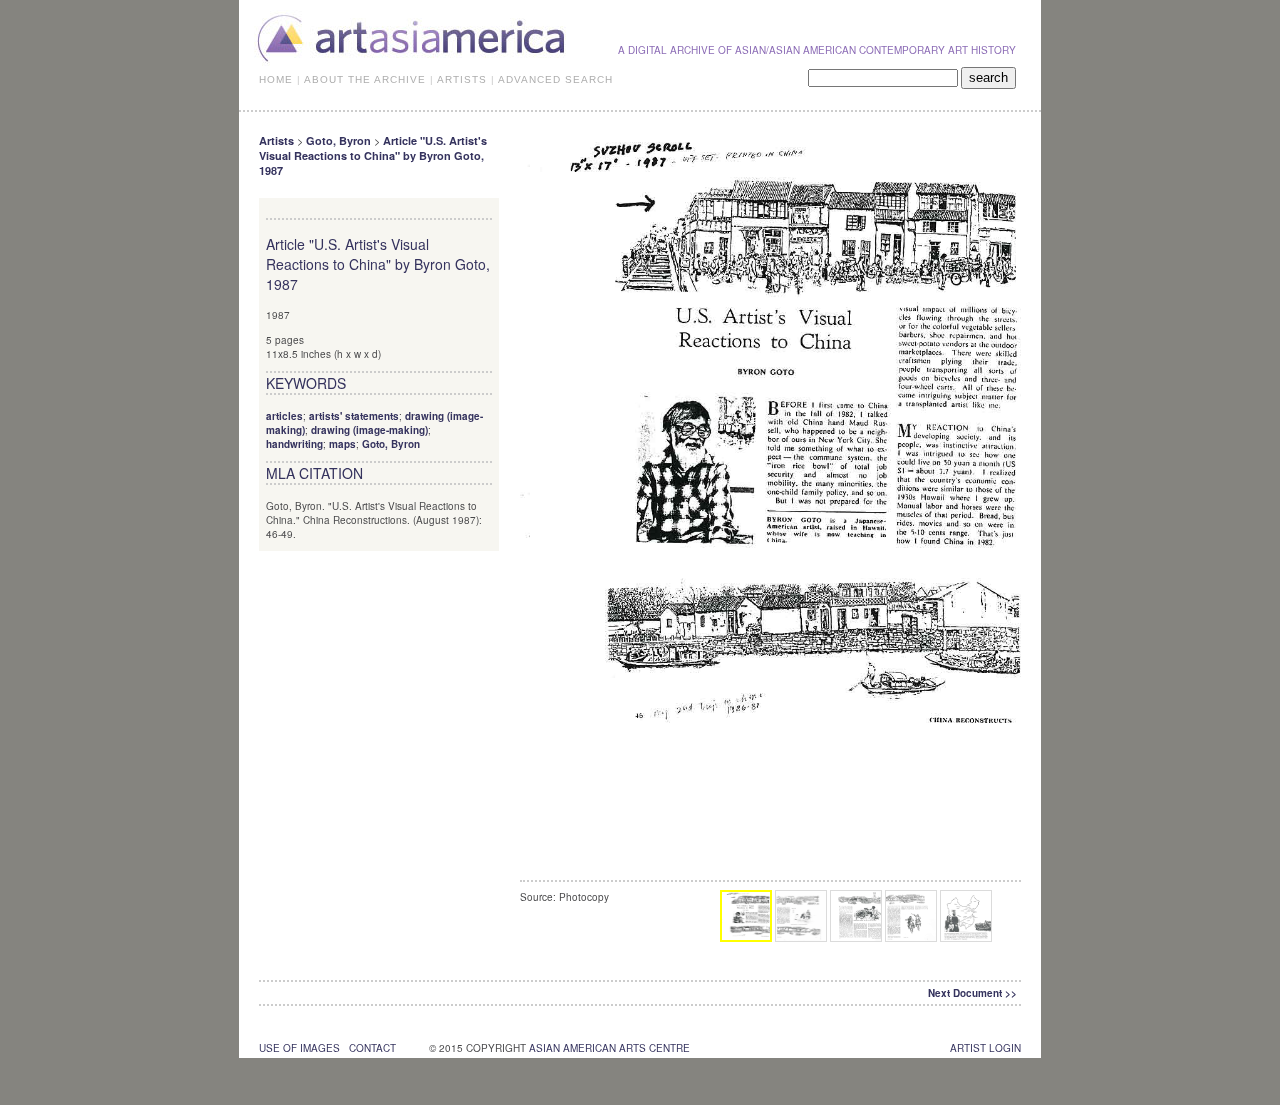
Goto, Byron (338, 140)
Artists (276, 140)
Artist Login (985, 1048)
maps (342, 444)
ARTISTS (462, 79)
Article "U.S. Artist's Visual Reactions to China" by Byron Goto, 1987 (373, 155)
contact (372, 1048)
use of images (299, 1048)
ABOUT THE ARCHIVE (365, 79)
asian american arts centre (609, 1048)
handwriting (294, 444)
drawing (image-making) (369, 430)
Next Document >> (972, 993)
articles (284, 416)
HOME (276, 79)
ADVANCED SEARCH (555, 79)
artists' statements (354, 416)
